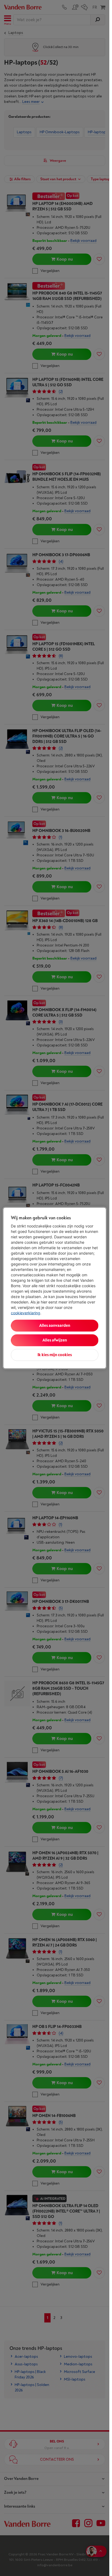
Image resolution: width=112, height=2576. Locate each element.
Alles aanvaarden (55, 1326)
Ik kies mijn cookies (55, 1355)
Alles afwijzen (55, 1340)
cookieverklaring (26, 1313)
